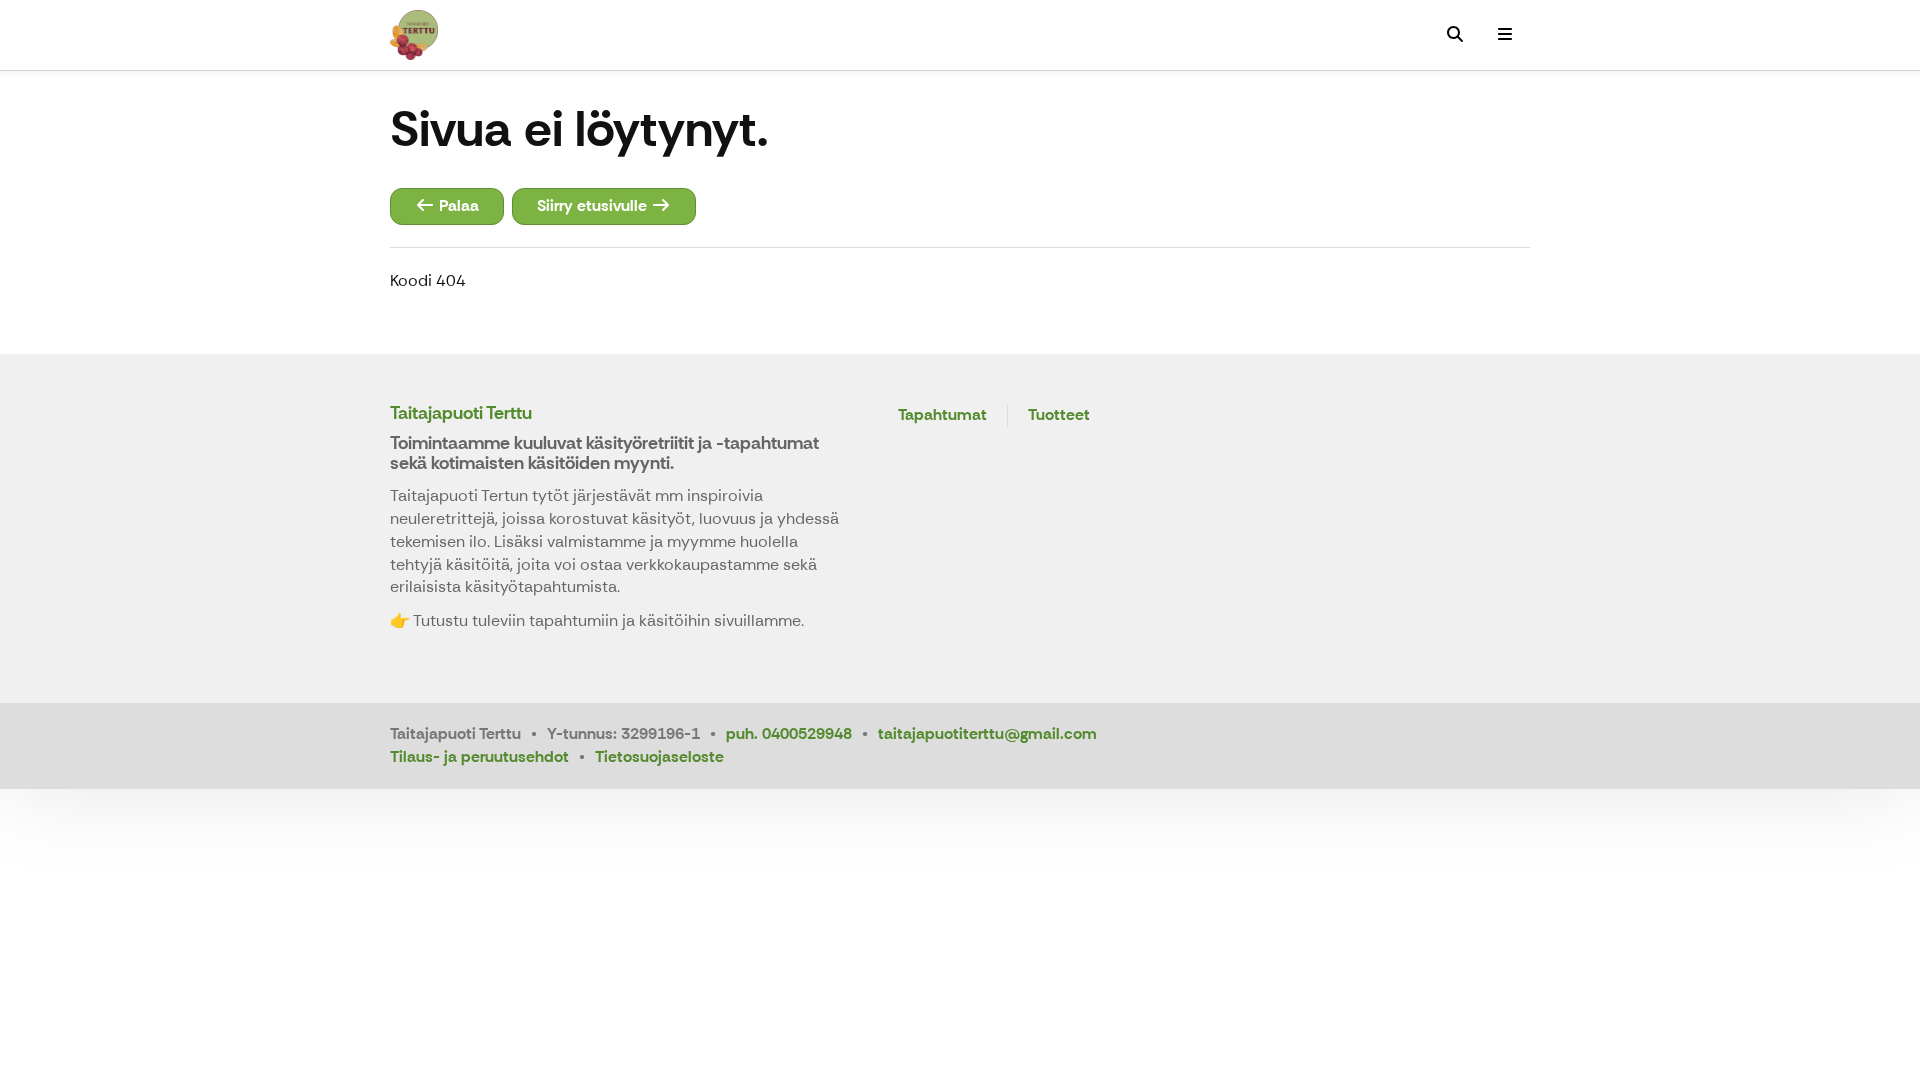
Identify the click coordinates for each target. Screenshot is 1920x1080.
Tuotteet (1059, 415)
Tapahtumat (942, 415)
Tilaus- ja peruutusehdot (479, 756)
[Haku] (1455, 35)
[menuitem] (1455, 35)
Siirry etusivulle (594, 205)
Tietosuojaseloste (659, 756)
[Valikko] (1505, 35)
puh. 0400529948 (789, 733)
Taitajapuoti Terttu (461, 413)
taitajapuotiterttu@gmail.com (987, 733)
